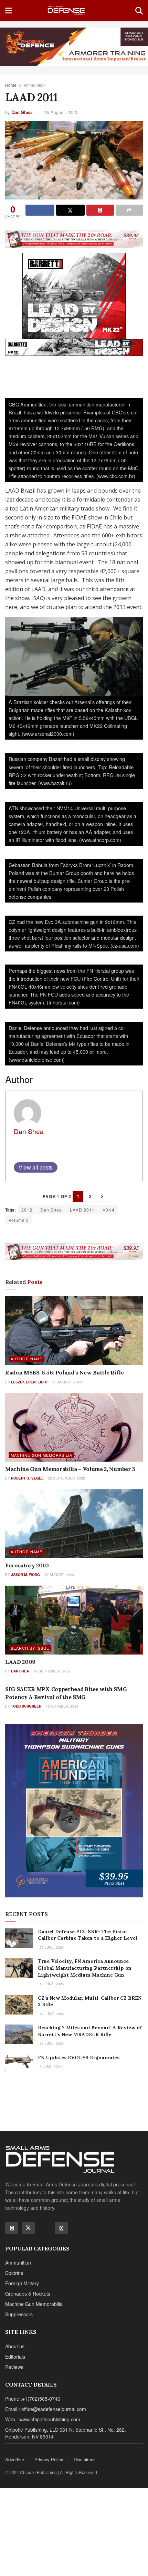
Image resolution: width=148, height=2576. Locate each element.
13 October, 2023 (62, 1706)
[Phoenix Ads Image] (74, 46)
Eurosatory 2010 (27, 1565)
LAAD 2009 (20, 1662)
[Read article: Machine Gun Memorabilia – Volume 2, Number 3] (74, 1427)
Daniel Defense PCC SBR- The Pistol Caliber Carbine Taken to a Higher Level (88, 1935)
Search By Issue (30, 1648)
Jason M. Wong (25, 1575)
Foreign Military (22, 2283)
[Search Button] (139, 10)
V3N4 (109, 1210)
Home (11, 85)
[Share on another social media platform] (129, 210)
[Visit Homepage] (73, 11)
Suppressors (19, 2314)
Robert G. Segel (27, 1478)
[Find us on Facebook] (12, 2228)
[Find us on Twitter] (28, 2228)
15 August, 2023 (61, 112)
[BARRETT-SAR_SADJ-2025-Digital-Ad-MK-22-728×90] (74, 347)
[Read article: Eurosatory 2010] (74, 1524)
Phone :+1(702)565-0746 (33, 2399)
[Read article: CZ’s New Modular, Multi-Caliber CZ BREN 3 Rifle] (19, 2005)
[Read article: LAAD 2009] (74, 1620)
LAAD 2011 (82, 1210)
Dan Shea (22, 112)
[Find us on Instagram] (61, 2228)
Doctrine (14, 2273)
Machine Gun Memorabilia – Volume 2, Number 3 (70, 1469)
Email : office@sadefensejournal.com (46, 2409)
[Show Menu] (8, 10)
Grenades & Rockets (28, 2294)
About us (15, 2346)
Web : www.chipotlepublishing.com (43, 2419)
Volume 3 (19, 1220)
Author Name (27, 1359)
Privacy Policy (49, 2459)
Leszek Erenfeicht (29, 1382)
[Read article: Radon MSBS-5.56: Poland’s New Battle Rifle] (74, 1331)
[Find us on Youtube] (45, 2228)
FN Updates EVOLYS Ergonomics (79, 2058)
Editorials (15, 2357)
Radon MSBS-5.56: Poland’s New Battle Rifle (65, 1372)
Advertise (15, 2459)
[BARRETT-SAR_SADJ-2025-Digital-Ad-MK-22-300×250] (74, 295)
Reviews (14, 2367)
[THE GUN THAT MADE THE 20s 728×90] (74, 238)
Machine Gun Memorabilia (41, 1455)
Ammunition (35, 85)
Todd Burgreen (26, 1706)
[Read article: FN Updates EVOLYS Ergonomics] (19, 2064)
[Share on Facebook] (40, 210)
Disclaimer (84, 2459)
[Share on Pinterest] (100, 210)
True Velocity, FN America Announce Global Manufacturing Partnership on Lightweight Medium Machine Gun (85, 1968)
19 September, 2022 (51, 1671)
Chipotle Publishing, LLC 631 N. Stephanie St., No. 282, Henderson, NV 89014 (66, 2433)
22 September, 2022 (66, 1478)
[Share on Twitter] (71, 210)
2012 (27, 1210)
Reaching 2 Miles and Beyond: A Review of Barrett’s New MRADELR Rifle (90, 2031)
